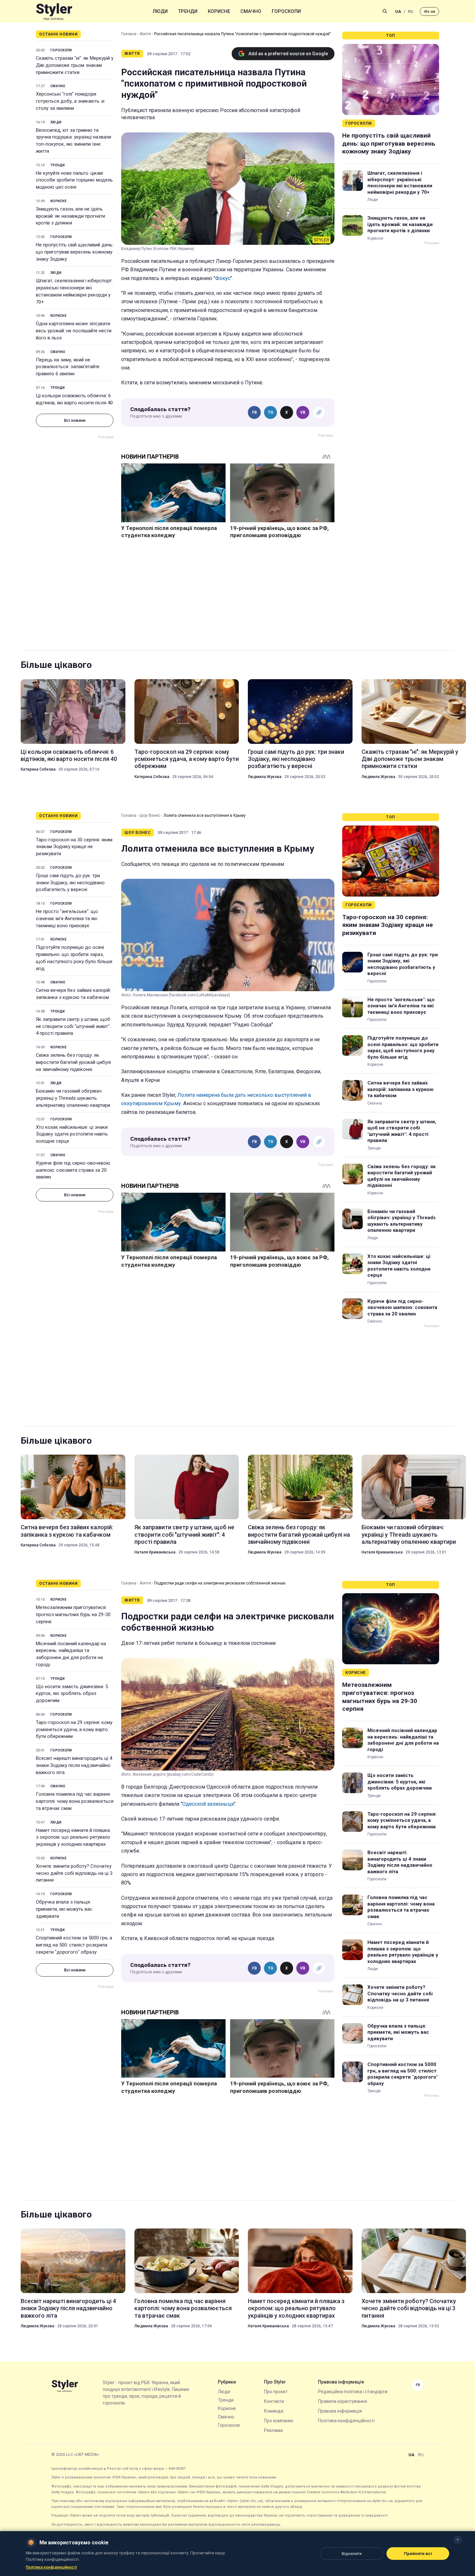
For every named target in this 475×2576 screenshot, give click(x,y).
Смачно (251, 11)
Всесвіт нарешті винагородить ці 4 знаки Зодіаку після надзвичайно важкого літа (74, 1765)
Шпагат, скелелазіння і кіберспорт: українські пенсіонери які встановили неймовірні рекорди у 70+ (74, 291)
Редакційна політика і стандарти (353, 2392)
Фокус (223, 278)
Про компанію (279, 2421)
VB (303, 412)
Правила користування (343, 2401)
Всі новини (75, 420)
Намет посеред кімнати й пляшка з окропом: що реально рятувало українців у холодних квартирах (73, 1837)
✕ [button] (458, 2540)
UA (398, 11)
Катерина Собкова (38, 769)
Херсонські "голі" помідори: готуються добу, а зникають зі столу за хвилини (70, 101)
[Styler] (54, 11)
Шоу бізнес (150, 815)
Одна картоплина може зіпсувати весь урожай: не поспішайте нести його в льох (74, 331)
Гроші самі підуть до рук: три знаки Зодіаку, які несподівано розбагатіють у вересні (296, 759)
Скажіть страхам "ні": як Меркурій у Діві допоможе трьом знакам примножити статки (75, 65)
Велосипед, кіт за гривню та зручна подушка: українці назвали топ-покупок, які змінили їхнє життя (74, 141)
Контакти (274, 2401)
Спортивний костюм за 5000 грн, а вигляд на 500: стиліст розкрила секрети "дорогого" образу (74, 1945)
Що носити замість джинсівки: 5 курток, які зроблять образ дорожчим (72, 1694)
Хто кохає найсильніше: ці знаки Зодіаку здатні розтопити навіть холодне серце (72, 1134)
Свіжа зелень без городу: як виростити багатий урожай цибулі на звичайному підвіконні (73, 1062)
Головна (129, 34)
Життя (145, 34)
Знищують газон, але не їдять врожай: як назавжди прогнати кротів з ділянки (70, 216)
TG (271, 412)
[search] (385, 11)
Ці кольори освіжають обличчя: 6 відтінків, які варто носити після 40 (74, 399)
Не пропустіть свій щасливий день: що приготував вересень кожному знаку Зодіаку (75, 252)
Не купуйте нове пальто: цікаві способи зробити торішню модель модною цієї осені (74, 180)
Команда (274, 2411)
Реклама (273, 2430)
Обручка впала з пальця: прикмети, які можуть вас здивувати (64, 1909)
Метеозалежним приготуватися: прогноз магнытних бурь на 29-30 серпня (73, 1615)
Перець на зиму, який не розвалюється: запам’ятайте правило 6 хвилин (68, 367)
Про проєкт (276, 2392)
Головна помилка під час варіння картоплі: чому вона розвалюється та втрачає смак (75, 1801)
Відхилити (352, 2554)
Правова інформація (340, 2411)
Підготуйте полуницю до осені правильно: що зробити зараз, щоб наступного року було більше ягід (74, 958)
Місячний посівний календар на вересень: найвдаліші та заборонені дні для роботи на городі (71, 1654)
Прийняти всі (418, 2554)
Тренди (188, 11)
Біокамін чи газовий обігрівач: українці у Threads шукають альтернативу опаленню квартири (73, 1098)
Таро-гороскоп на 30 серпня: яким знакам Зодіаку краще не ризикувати (74, 847)
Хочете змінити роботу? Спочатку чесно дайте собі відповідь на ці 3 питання (74, 1873)
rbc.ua (429, 11)
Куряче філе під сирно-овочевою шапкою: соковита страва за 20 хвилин (73, 1170)
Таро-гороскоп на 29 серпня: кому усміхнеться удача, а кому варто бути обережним (187, 759)
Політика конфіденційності (346, 2421)
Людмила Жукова (265, 777)
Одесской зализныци (208, 1804)
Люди (160, 11)
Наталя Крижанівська (155, 1552)
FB (254, 412)
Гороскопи (286, 11)
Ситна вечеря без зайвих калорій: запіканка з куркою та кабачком (73, 994)
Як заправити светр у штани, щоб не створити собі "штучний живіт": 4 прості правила (73, 1026)
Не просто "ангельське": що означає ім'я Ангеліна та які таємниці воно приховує (67, 919)
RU (411, 11)
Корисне (219, 11)
